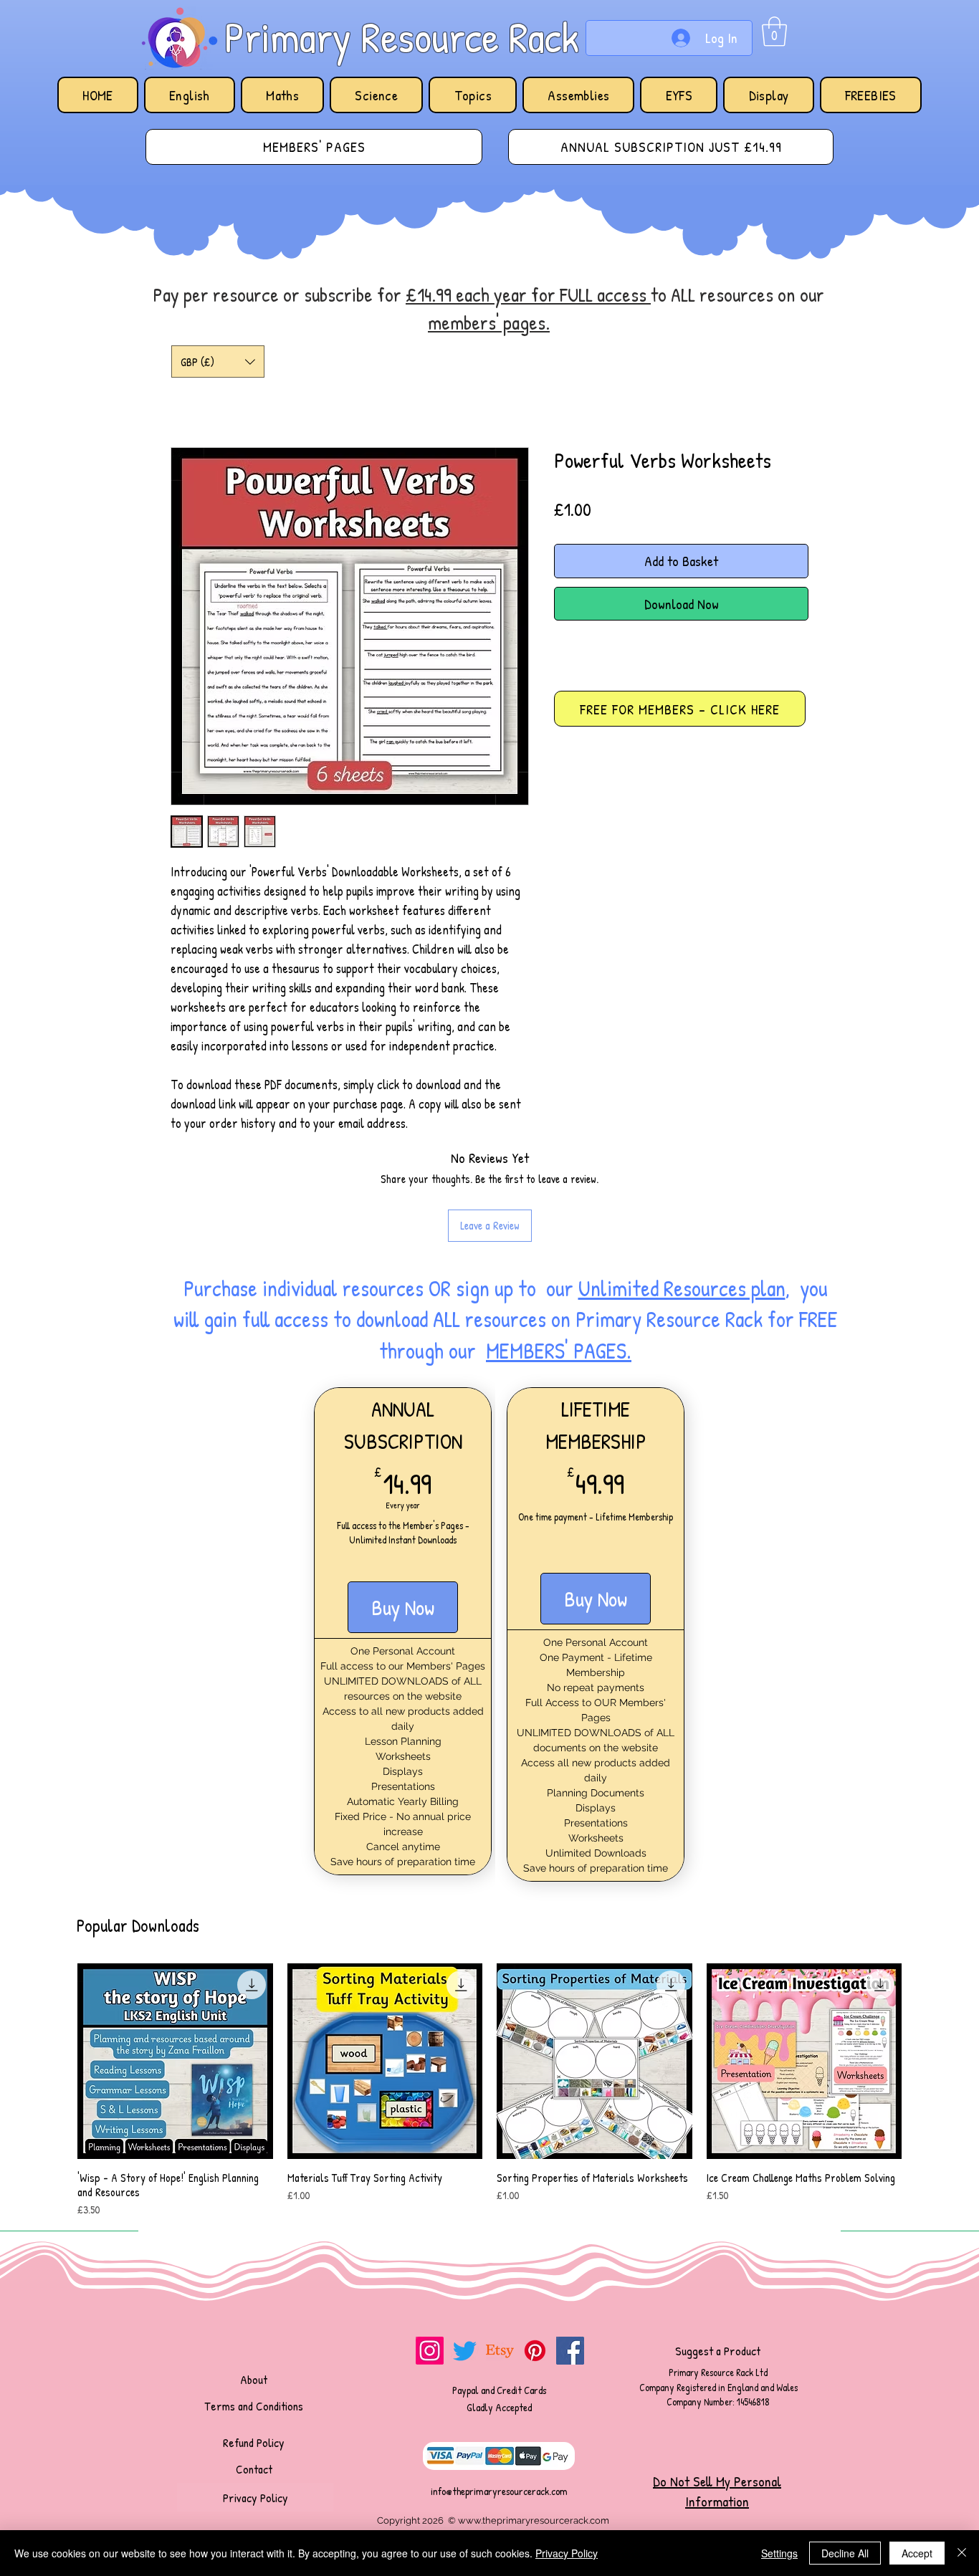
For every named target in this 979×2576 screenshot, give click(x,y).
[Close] (962, 2553)
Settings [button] (779, 2553)
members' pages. (489, 322)
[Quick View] (175, 2061)
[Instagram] (430, 2351)
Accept (917, 2553)
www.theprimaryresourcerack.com (534, 2520)
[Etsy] (500, 2351)
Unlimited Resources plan (682, 1288)
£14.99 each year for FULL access (528, 295)
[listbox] (218, 361)
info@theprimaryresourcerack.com (499, 2491)
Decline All (845, 2553)
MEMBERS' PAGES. (559, 1351)
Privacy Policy (567, 2553)
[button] (774, 32)
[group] (489, 2091)
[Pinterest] (535, 2351)
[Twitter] (465, 2351)
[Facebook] (570, 2351)
